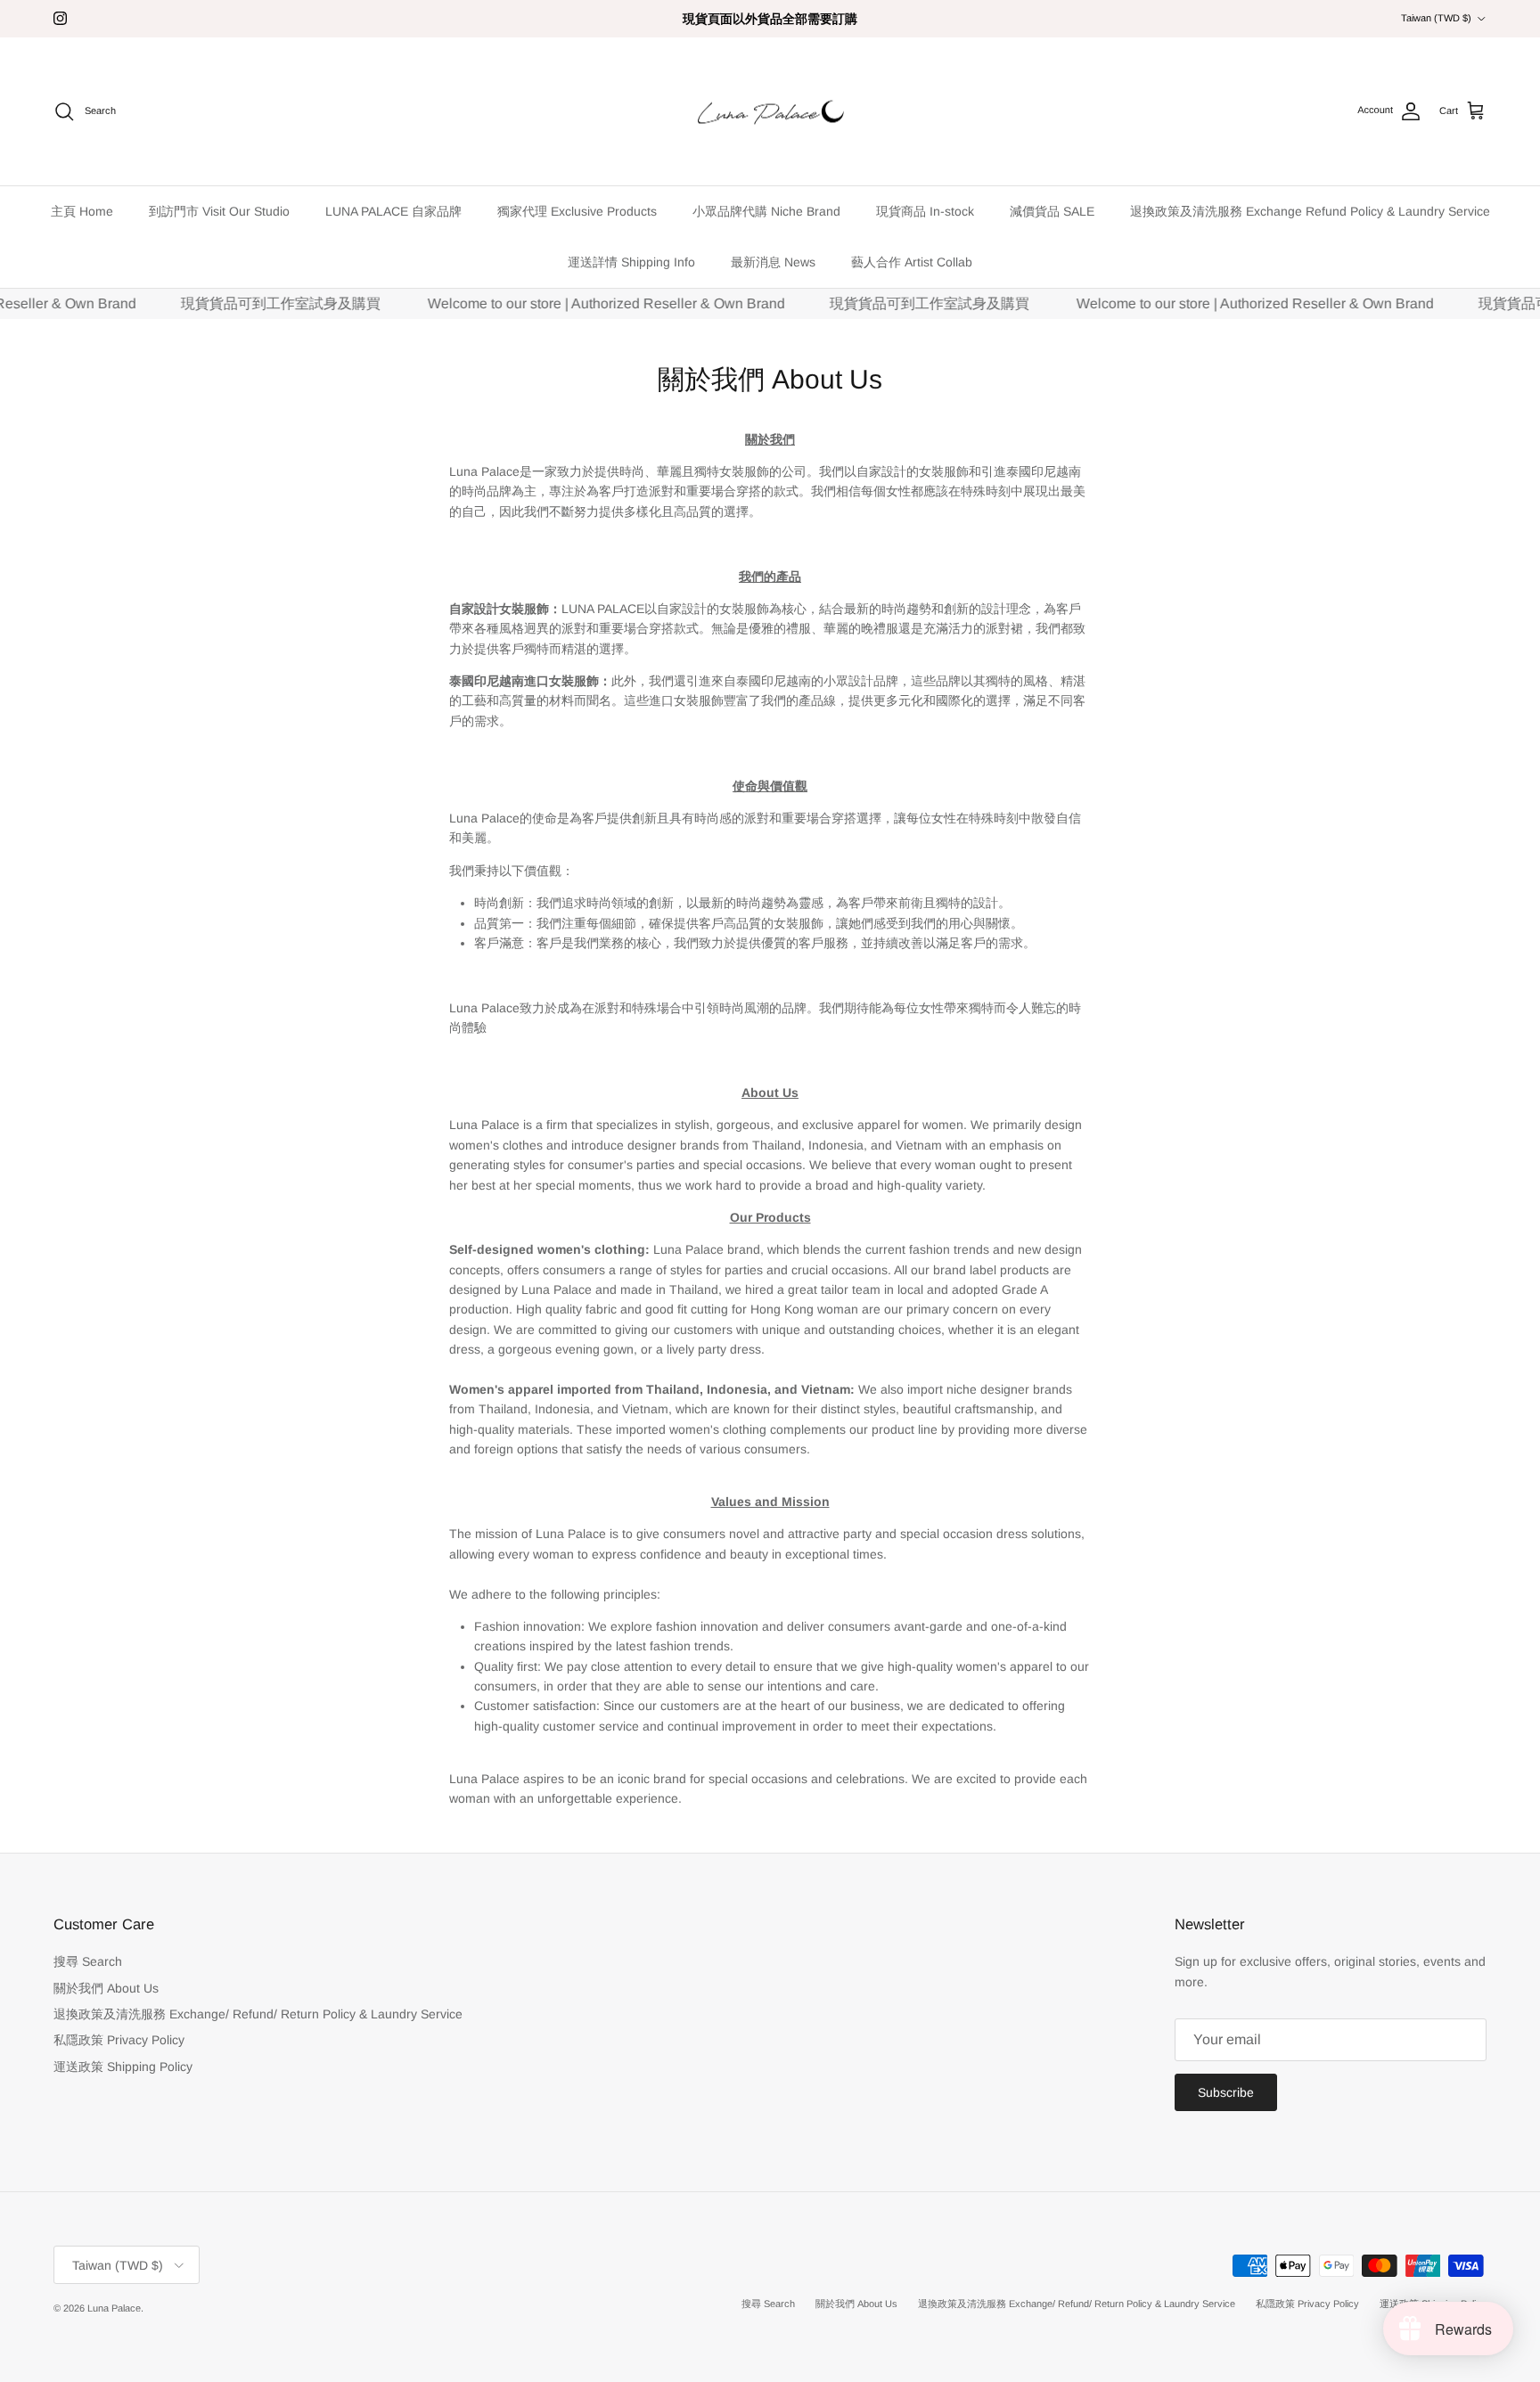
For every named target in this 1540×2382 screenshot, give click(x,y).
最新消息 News (773, 262)
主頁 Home (82, 211)
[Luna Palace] (770, 112)
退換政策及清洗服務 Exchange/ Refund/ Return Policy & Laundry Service (258, 2014)
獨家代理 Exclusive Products (577, 211)
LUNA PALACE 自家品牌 (393, 211)
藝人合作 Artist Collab (912, 262)
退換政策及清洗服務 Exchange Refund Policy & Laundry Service (1310, 211)
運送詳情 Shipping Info (631, 262)
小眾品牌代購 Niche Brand (766, 211)
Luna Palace (114, 2308)
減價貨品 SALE (1052, 211)
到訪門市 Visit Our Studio (219, 211)
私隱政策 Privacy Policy (119, 2040)
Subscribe (1226, 2092)
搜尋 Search (88, 1961)
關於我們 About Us (106, 1988)
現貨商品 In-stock (925, 211)
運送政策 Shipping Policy (123, 2067)
